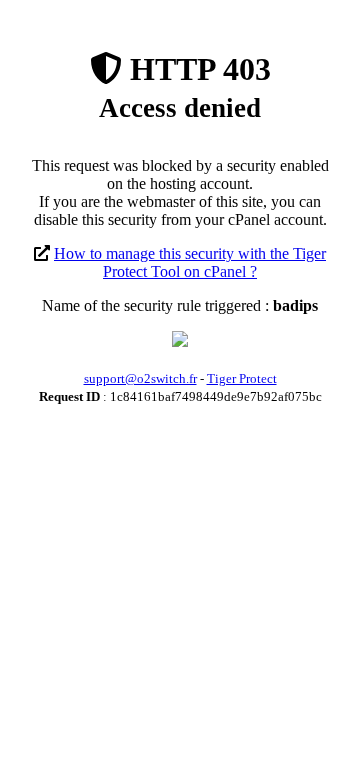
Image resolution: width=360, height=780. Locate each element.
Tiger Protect (242, 378)
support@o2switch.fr (140, 378)
